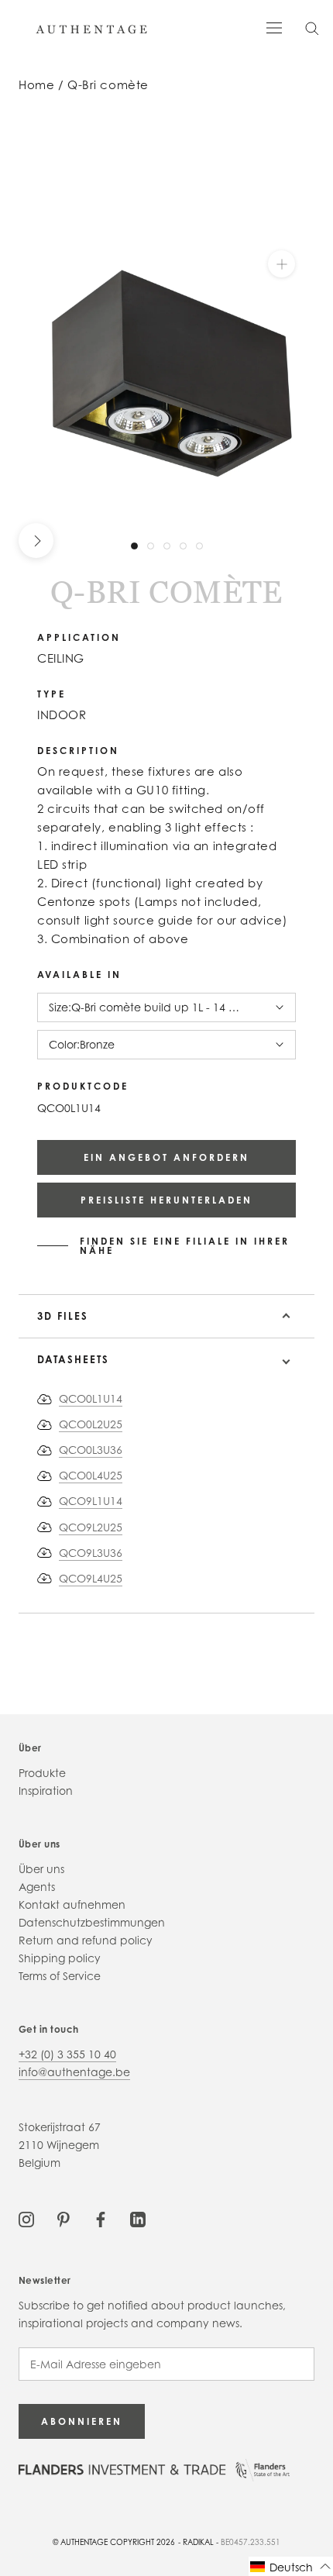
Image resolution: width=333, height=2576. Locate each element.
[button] (291, 2566)
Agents (37, 1887)
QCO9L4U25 (91, 1578)
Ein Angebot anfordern (166, 1157)
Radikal (198, 2542)
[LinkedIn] (138, 2218)
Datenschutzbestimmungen (92, 1922)
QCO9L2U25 (91, 1527)
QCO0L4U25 (91, 1475)
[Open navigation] (274, 27)
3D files (63, 1316)
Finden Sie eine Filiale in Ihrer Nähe (185, 1246)
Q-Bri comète (108, 85)
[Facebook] (101, 2218)
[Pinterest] (64, 2218)
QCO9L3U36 (91, 1553)
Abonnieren (82, 2421)
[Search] (312, 28)
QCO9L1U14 (91, 1501)
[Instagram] (26, 2218)
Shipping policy (60, 1958)
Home (36, 85)
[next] (36, 541)
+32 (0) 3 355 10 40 (67, 2054)
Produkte (42, 1773)
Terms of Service (60, 1976)
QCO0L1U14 (91, 1398)
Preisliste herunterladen (166, 1200)
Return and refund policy (86, 1940)
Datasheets (73, 1359)
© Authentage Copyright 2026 (114, 2542)
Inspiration (46, 1791)
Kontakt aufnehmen (72, 1904)
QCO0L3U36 (91, 1450)
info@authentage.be (74, 2072)
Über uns (41, 1869)
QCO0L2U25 (91, 1424)
